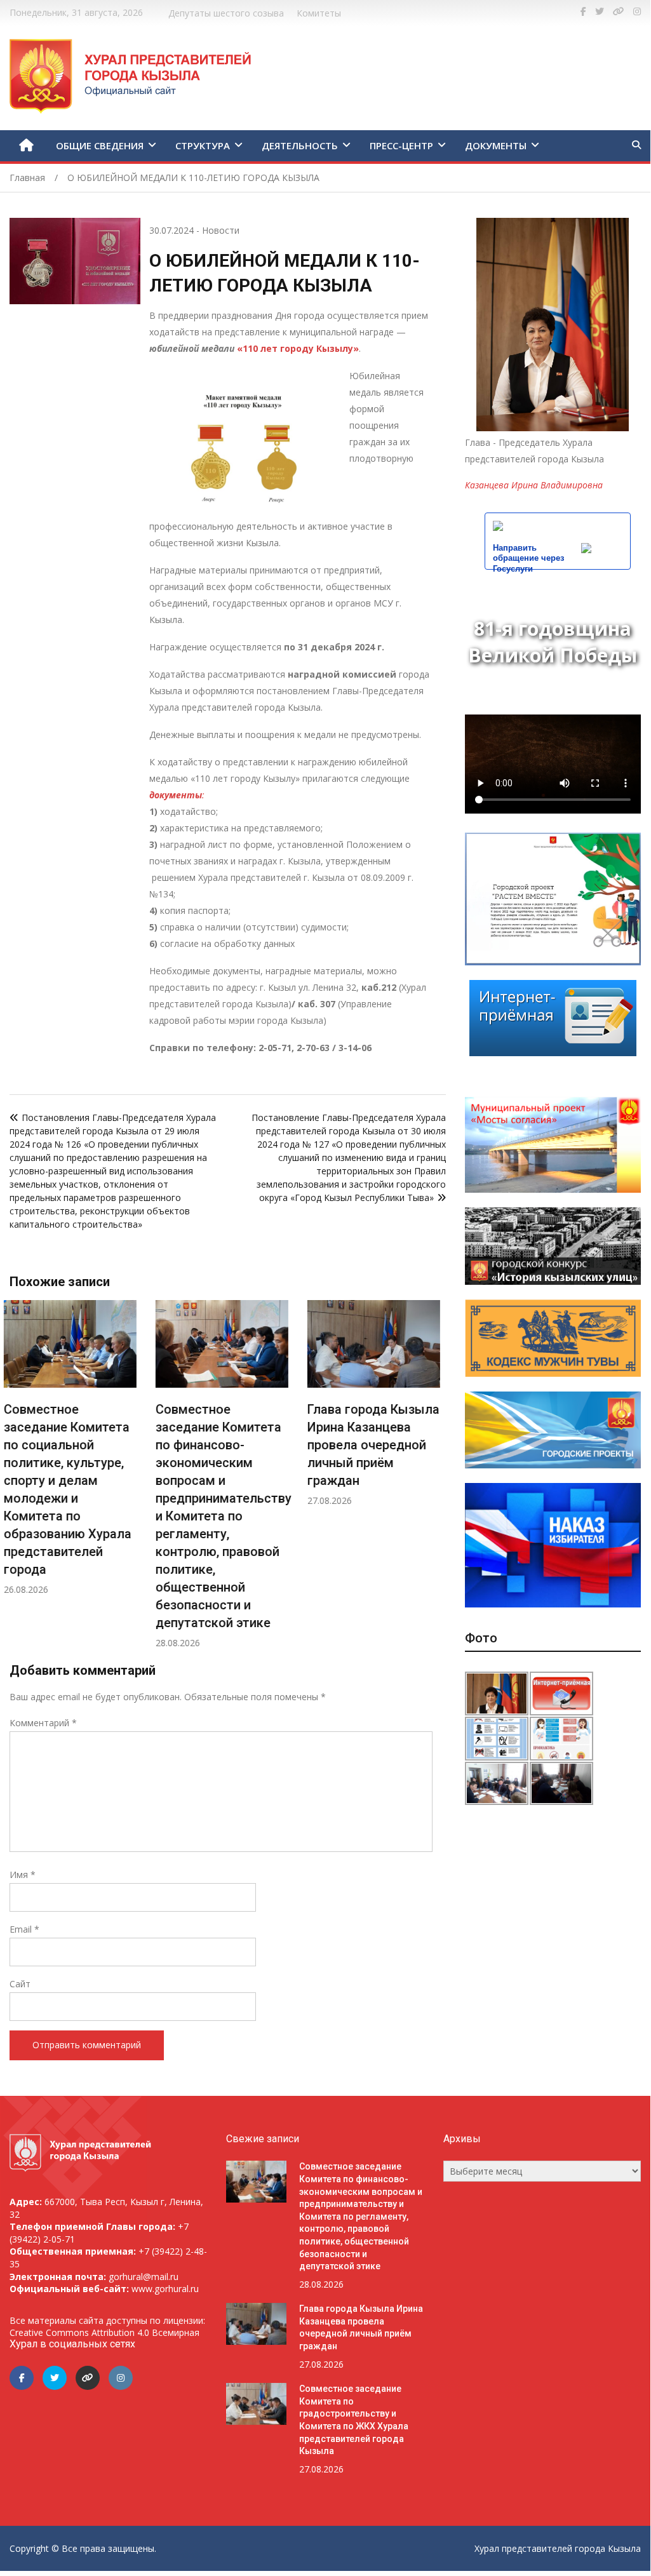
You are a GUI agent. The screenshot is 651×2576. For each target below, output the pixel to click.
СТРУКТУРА (203, 145)
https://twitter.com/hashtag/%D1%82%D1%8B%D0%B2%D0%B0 (600, 11)
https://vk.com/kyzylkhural (619, 11)
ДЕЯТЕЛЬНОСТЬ (300, 145)
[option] (76, 1474)
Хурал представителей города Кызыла (558, 2548)
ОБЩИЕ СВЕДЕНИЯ (100, 145)
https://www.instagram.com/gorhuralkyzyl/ (637, 11)
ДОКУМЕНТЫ (496, 145)
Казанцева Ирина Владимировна (534, 485)
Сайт (20, 1984)
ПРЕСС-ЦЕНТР (401, 145)
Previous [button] (22, 1481)
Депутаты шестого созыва (226, 13)
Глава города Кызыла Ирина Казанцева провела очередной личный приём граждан (227, 1445)
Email (24, 1929)
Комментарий (43, 1723)
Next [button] (434, 1481)
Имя (23, 1875)
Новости (221, 230)
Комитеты (319, 13)
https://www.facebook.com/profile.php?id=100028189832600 (583, 11)
